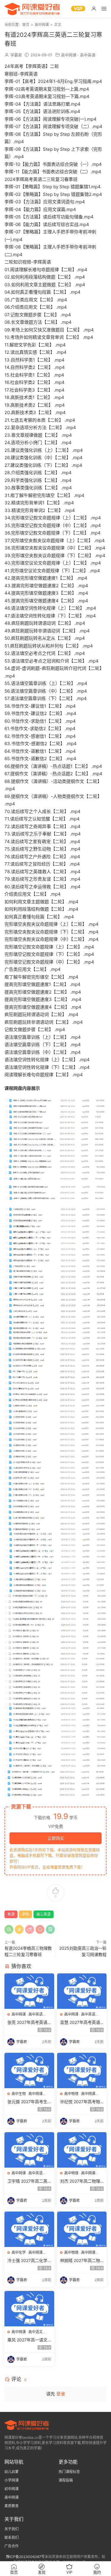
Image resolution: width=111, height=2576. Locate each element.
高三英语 (44, 1914)
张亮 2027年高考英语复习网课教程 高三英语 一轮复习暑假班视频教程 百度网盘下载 (29, 2023)
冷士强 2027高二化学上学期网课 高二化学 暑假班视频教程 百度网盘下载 (29, 2261)
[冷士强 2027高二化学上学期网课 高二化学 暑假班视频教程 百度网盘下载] (29, 2229)
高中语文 (36, 2332)
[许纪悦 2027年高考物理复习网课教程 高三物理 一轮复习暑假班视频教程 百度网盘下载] (82, 2070)
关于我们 (12, 2529)
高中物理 (71, 2094)
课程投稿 (66, 2480)
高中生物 (19, 2094)
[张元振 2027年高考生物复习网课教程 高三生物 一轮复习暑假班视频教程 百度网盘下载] (29, 2070)
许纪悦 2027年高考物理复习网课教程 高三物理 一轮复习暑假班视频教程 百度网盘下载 (81, 2102)
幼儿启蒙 (12, 2472)
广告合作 (12, 2546)
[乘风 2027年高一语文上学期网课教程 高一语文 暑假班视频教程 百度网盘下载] (29, 2309)
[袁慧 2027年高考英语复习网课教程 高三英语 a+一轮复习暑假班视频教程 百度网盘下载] (82, 1991)
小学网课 (12, 2480)
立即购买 (56, 1838)
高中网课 (69, 55)
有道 (11, 1914)
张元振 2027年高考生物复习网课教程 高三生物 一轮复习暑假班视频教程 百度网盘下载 (29, 2102)
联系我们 (12, 2537)
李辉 (25, 1914)
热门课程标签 (69, 2472)
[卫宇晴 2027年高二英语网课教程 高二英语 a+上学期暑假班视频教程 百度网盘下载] (29, 2150)
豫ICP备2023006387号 (25, 2557)
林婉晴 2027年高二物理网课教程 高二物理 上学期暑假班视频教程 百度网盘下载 (81, 2261)
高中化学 (19, 2252)
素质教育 (12, 2506)
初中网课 (12, 2489)
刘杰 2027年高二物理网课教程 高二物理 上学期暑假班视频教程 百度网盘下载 (81, 2181)
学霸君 (16, 55)
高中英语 (88, 55)
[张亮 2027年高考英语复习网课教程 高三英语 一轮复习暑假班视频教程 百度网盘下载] (29, 1991)
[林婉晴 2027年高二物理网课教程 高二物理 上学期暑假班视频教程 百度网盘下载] (82, 2229)
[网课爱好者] (32, 9)
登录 (61, 2394)
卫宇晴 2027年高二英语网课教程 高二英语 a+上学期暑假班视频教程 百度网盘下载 (28, 2181)
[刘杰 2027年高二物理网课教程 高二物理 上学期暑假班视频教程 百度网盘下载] (82, 2150)
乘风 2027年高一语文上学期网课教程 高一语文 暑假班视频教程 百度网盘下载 (29, 2340)
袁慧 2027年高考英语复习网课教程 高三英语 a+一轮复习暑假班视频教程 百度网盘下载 (81, 2023)
